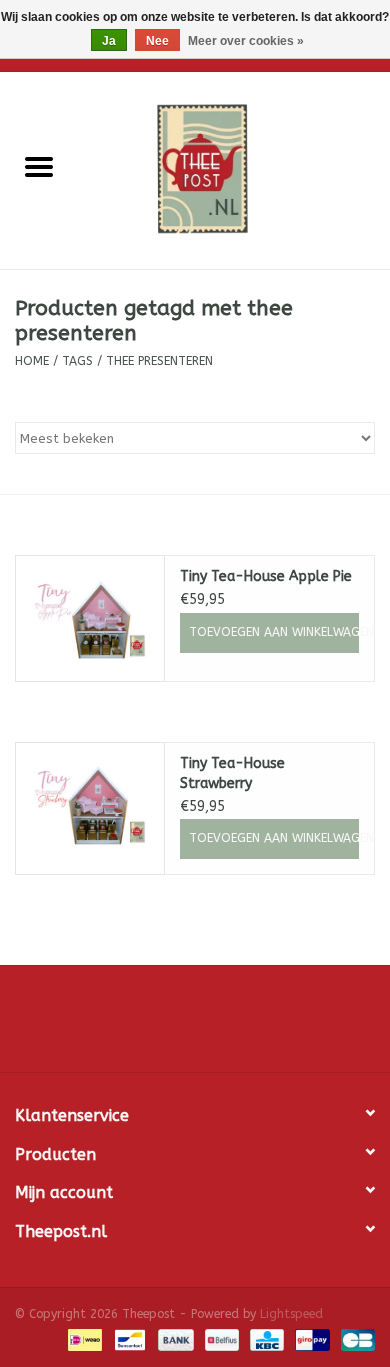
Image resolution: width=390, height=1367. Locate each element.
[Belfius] (220, 1339)
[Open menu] (39, 166)
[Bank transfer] (174, 1339)
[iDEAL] (83, 1339)
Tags (77, 361)
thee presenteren (159, 361)
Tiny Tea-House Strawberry (232, 773)
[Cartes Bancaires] (354, 1339)
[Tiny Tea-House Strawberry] (90, 805)
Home (32, 361)
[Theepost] (234, 169)
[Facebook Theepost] (195, 1026)
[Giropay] (310, 1339)
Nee (157, 41)
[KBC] (265, 1339)
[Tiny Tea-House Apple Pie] (90, 618)
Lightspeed (291, 1314)
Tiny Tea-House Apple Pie (266, 576)
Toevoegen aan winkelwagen (274, 632)
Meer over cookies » (246, 41)
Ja (109, 41)
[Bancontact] (128, 1339)
